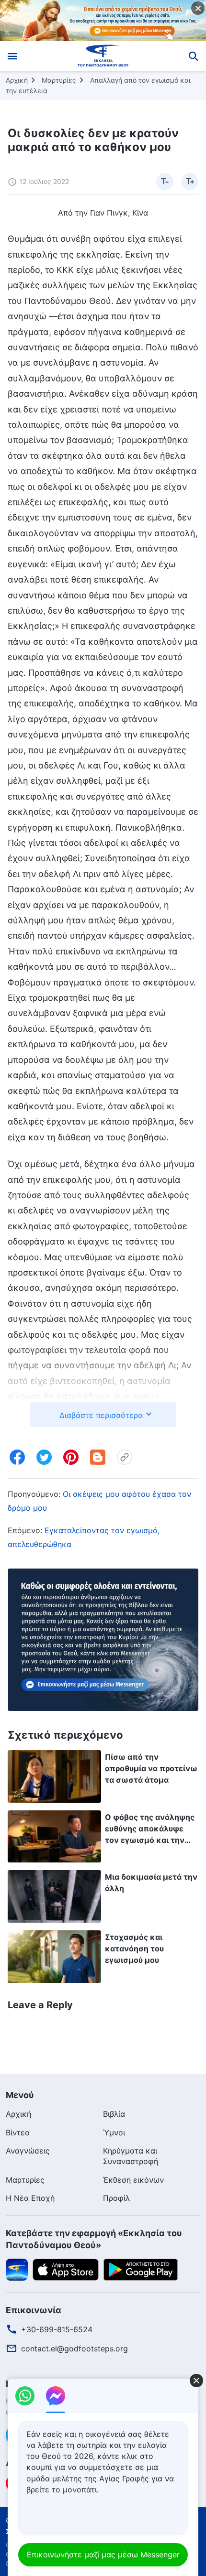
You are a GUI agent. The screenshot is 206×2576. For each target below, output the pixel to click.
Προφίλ (116, 2198)
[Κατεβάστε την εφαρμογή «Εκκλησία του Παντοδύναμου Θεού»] (17, 2269)
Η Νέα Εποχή (30, 2198)
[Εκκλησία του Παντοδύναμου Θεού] (103, 56)
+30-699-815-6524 (57, 2329)
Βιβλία (114, 2114)
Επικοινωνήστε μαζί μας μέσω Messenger (103, 2554)
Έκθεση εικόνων (133, 2180)
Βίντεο (18, 2132)
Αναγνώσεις (28, 2151)
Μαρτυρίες (59, 80)
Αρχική (17, 80)
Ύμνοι (114, 2132)
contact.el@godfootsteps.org (74, 2349)
